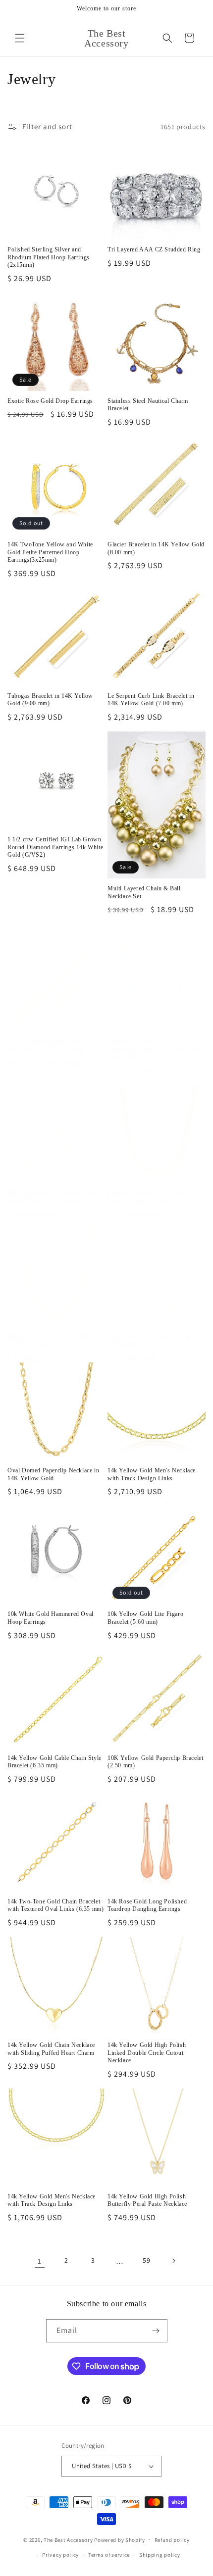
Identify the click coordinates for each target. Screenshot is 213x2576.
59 (146, 2260)
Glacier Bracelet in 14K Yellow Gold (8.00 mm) (156, 548)
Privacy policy (60, 2555)
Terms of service (109, 2555)
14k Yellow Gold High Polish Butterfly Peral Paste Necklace (147, 2200)
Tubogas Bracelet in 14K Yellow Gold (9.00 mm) (50, 700)
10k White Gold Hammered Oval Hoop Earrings (51, 1618)
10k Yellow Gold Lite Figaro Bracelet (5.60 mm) (145, 1618)
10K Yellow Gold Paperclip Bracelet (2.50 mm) (155, 1762)
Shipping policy (160, 2555)
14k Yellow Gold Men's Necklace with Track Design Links (152, 1474)
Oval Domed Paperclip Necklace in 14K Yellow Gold (53, 1474)
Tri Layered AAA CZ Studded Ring (154, 249)
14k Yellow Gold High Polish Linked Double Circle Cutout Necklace (147, 2053)
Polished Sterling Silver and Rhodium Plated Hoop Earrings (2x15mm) (49, 257)
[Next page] (173, 2261)
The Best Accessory (68, 2539)
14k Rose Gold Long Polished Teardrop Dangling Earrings (147, 1905)
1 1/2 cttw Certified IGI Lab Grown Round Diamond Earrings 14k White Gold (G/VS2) (55, 847)
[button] (20, 38)
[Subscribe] (156, 2331)
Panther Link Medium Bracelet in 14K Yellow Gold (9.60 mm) (51, 1046)
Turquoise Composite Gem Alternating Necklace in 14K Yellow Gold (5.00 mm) (155, 1049)
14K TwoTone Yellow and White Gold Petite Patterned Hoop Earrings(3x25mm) (50, 552)
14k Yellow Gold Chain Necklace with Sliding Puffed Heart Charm (51, 2049)
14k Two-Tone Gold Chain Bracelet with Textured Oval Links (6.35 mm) (55, 1905)
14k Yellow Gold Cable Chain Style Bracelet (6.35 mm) (54, 1762)
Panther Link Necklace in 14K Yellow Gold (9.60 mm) (147, 1197)
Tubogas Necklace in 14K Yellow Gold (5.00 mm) (52, 1341)
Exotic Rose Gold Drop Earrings (50, 401)
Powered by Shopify (120, 2539)
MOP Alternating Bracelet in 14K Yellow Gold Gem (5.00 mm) (52, 1197)
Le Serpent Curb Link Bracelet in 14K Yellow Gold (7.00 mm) (151, 700)
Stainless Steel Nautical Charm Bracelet (148, 405)
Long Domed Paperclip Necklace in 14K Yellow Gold (154, 1341)
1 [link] (40, 2261)
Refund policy (172, 2540)
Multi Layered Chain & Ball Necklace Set (144, 892)
